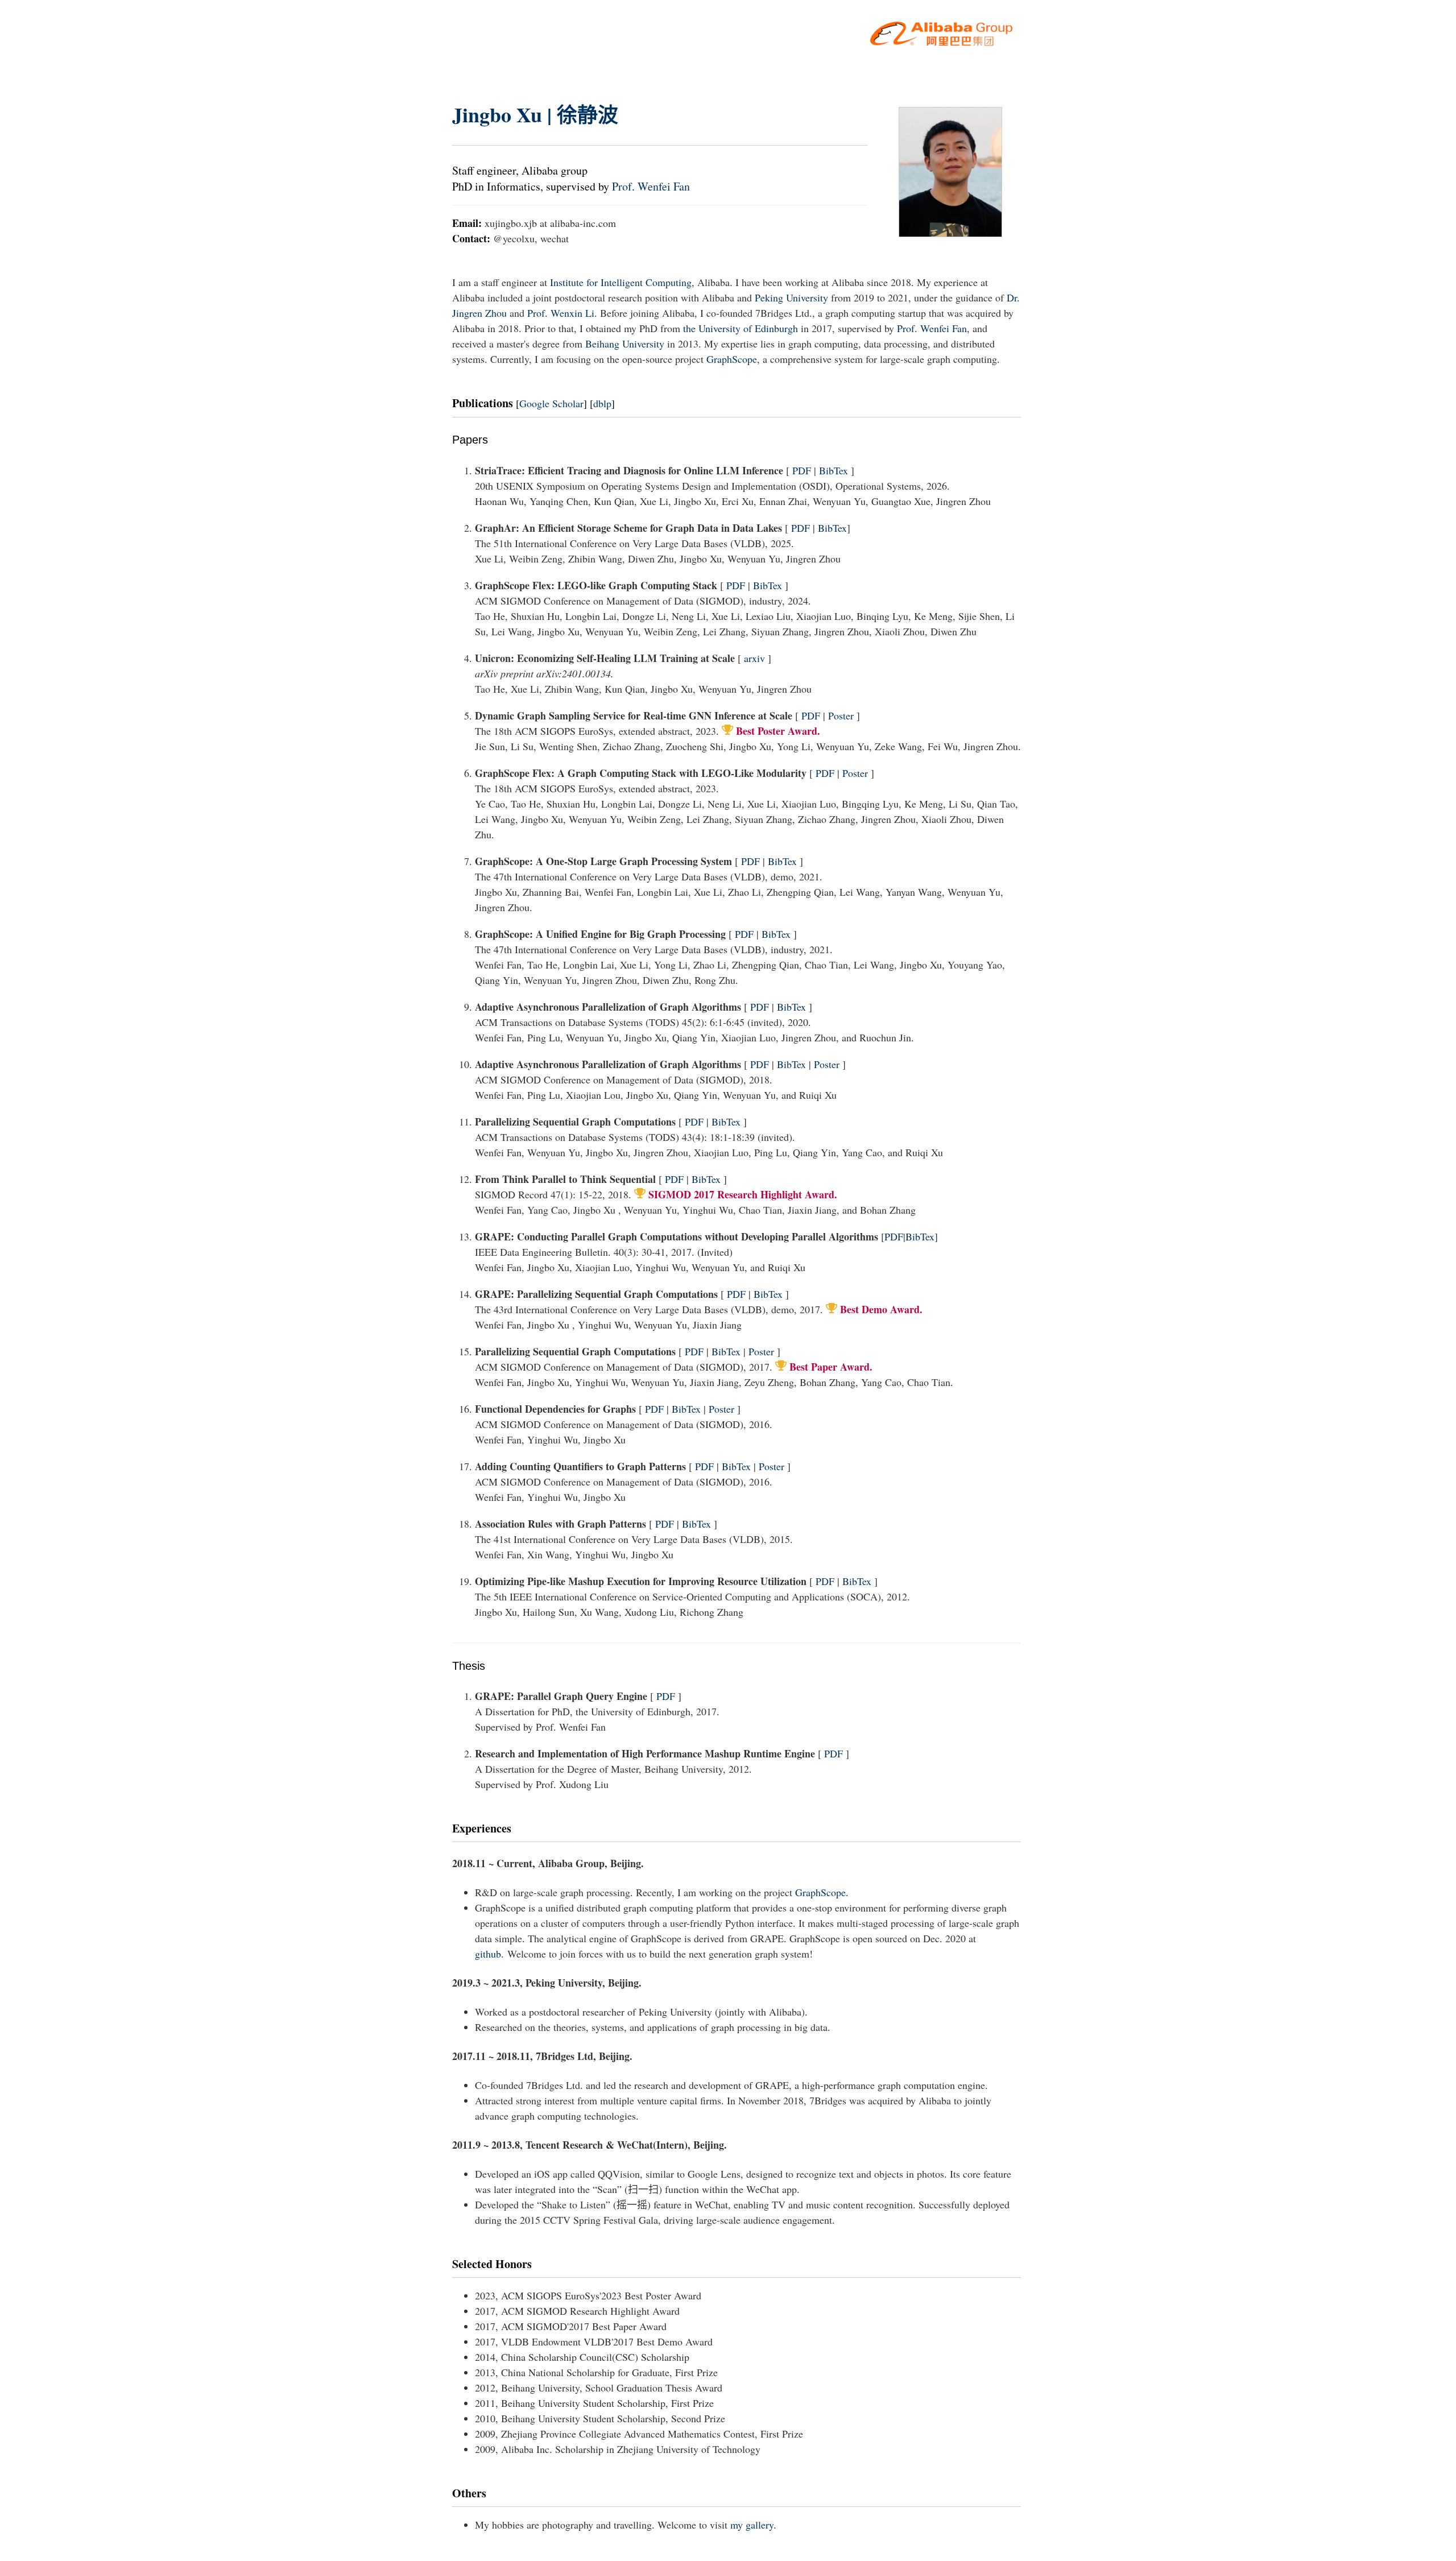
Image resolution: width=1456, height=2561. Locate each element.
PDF (802, 470)
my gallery (752, 2525)
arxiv (754, 658)
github (488, 1954)
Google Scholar (551, 403)
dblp (602, 403)
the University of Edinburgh (741, 328)
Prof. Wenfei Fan (651, 186)
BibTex (834, 470)
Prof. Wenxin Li (561, 313)
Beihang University (625, 344)
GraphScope (732, 359)
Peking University (791, 297)
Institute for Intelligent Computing (621, 282)
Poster (841, 715)
